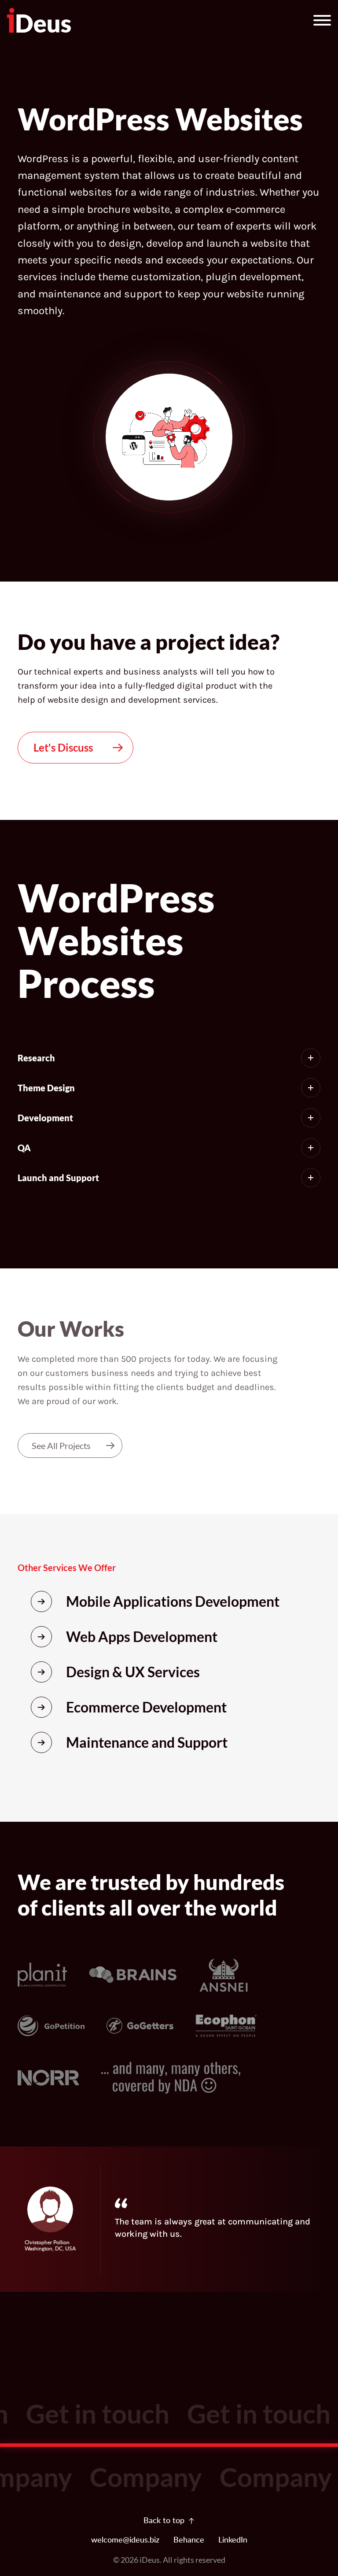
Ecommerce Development (146, 1707)
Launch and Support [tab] (58, 1178)
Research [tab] (36, 1058)
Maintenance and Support (147, 1742)
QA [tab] (24, 1148)
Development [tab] (45, 1118)
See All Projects (61, 1446)
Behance (189, 2540)
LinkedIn (233, 2540)
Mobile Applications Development (173, 1601)
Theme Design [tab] (46, 1088)
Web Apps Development (142, 1636)
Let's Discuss (63, 747)
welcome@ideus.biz (125, 2540)
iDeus (150, 2560)
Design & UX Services (133, 1672)
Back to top (164, 2521)
